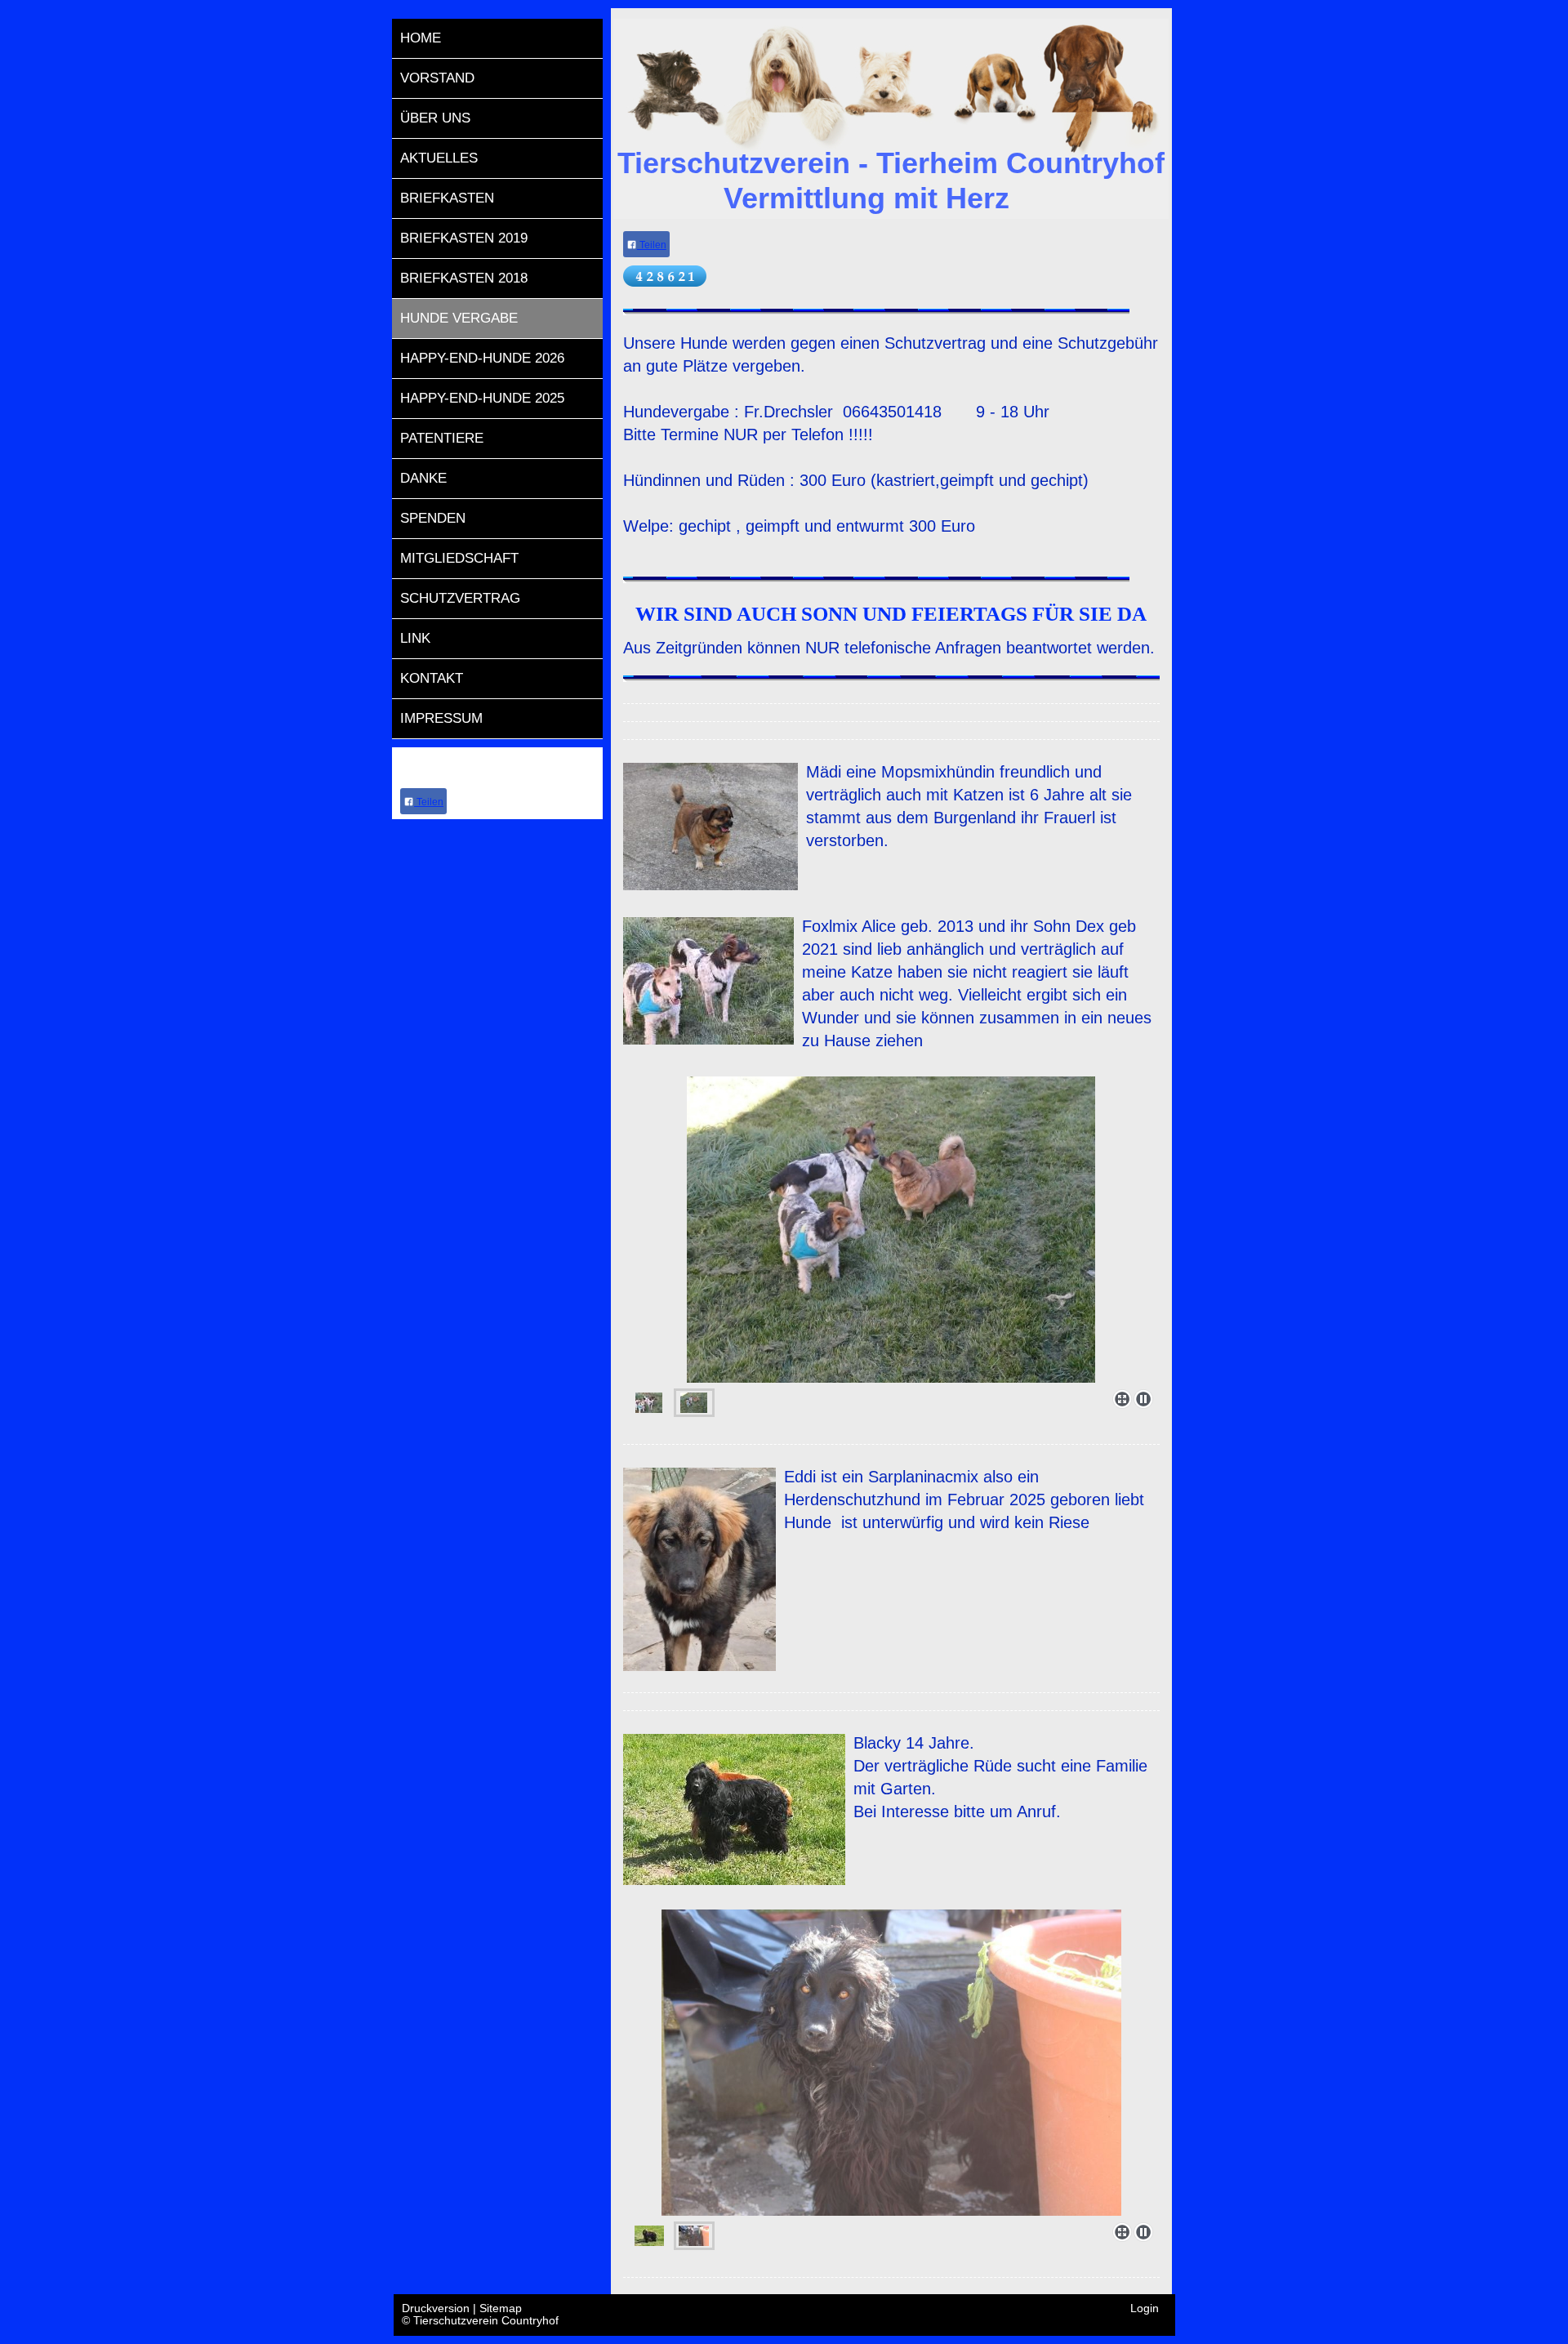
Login (1145, 2308)
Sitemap (501, 2308)
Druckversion (437, 2308)
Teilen (429, 802)
